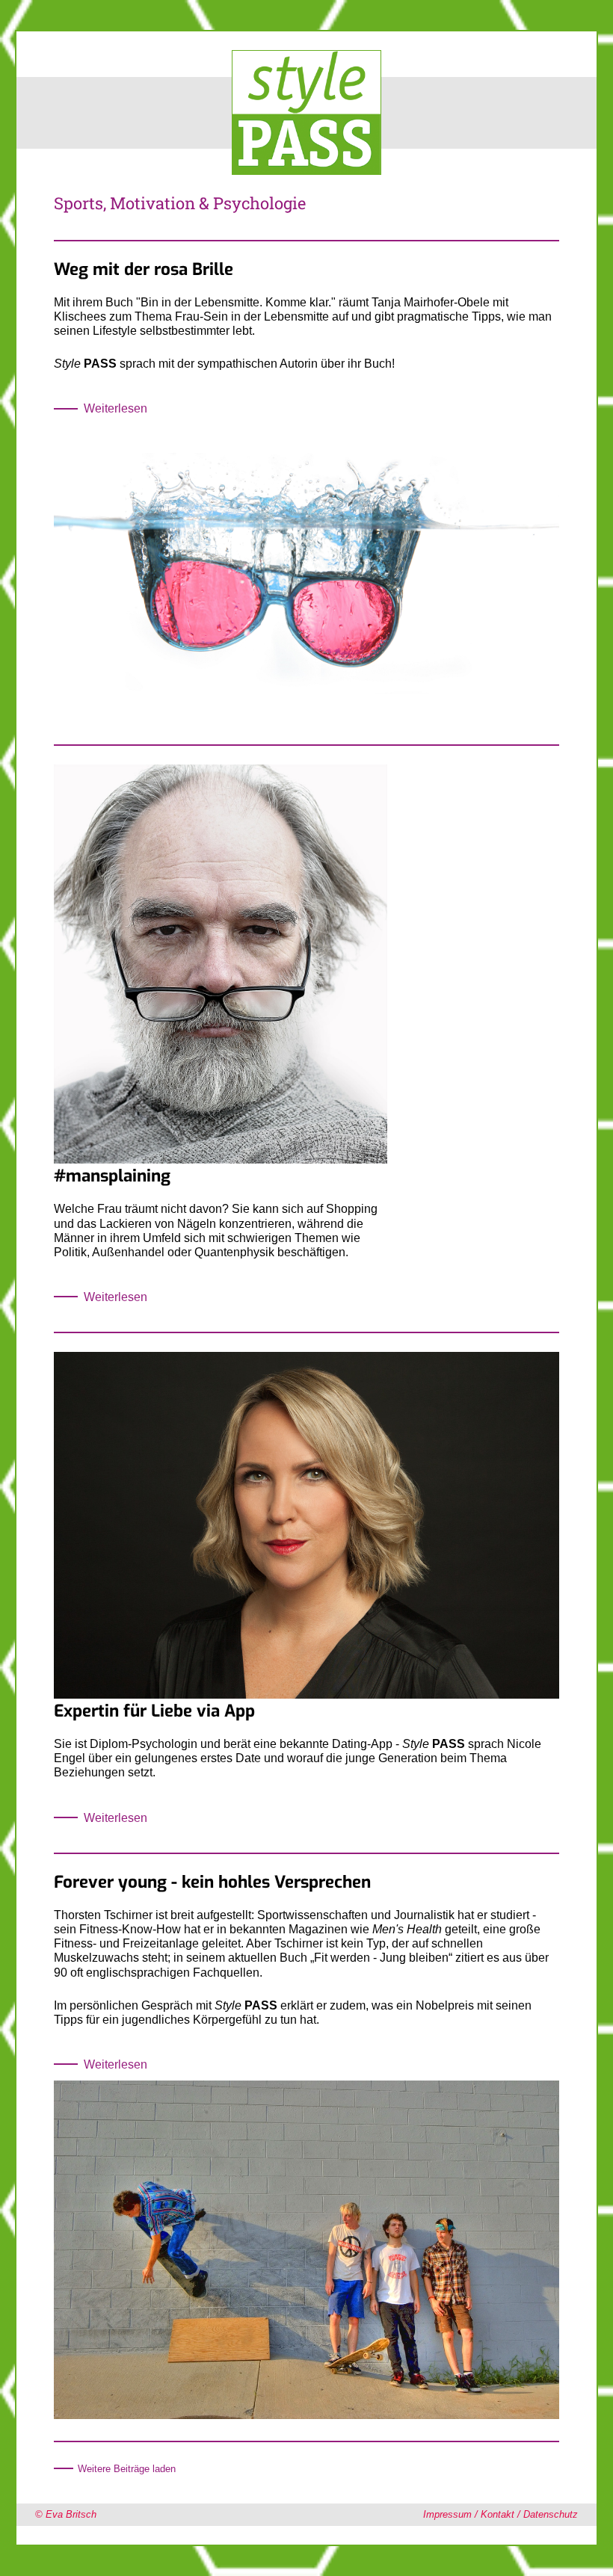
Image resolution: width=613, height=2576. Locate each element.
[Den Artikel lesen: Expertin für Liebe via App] (306, 1695)
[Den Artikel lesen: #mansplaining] (221, 1159)
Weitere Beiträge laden (127, 2469)
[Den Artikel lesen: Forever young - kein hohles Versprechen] (306, 2415)
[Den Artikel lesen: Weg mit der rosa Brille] (306, 718)
